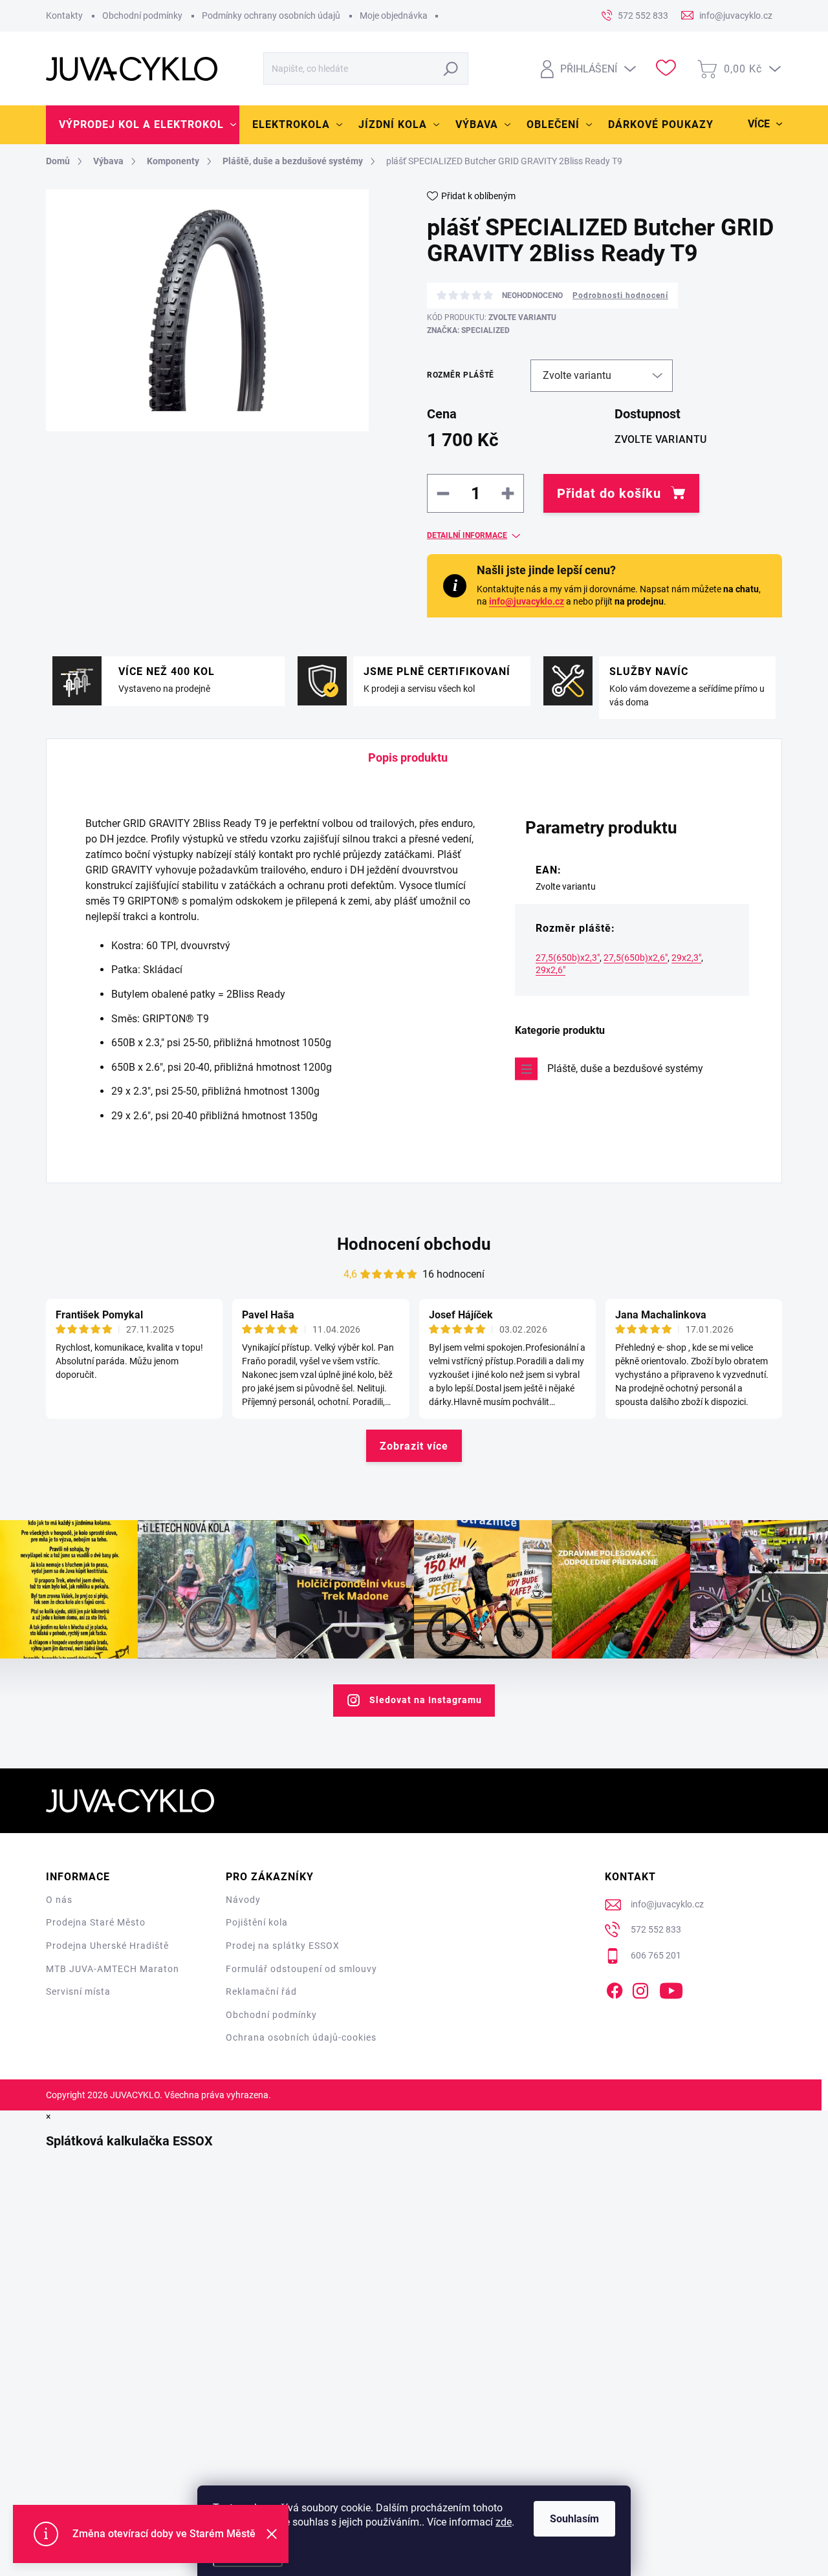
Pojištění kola (257, 1922)
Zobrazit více (414, 1446)
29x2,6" (550, 970)
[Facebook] (615, 1988)
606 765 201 (656, 1955)
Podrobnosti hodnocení (620, 295)
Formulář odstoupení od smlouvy (301, 1969)
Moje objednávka (394, 16)
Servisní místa (78, 1991)
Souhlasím (574, 2519)
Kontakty (64, 16)
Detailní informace (467, 535)
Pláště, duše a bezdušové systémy (625, 1068)
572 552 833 (656, 1929)
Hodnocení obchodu (414, 1244)
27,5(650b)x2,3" (568, 958)
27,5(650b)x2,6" (636, 958)
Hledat (451, 69)
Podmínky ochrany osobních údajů (271, 16)
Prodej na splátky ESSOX (283, 1946)
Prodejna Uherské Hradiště (107, 1946)
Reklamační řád (261, 1991)
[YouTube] (671, 1988)
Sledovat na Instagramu (426, 1700)
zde (504, 2522)
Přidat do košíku (609, 493)
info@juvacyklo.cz (527, 601)
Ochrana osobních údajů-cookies (301, 2037)
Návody (243, 1900)
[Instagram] (640, 1988)
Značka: (468, 330)
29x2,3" (686, 958)
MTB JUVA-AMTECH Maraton (113, 1969)
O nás (59, 1900)
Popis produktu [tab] (408, 757)
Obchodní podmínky (142, 16)
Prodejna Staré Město (96, 1922)
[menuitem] (143, 125)
